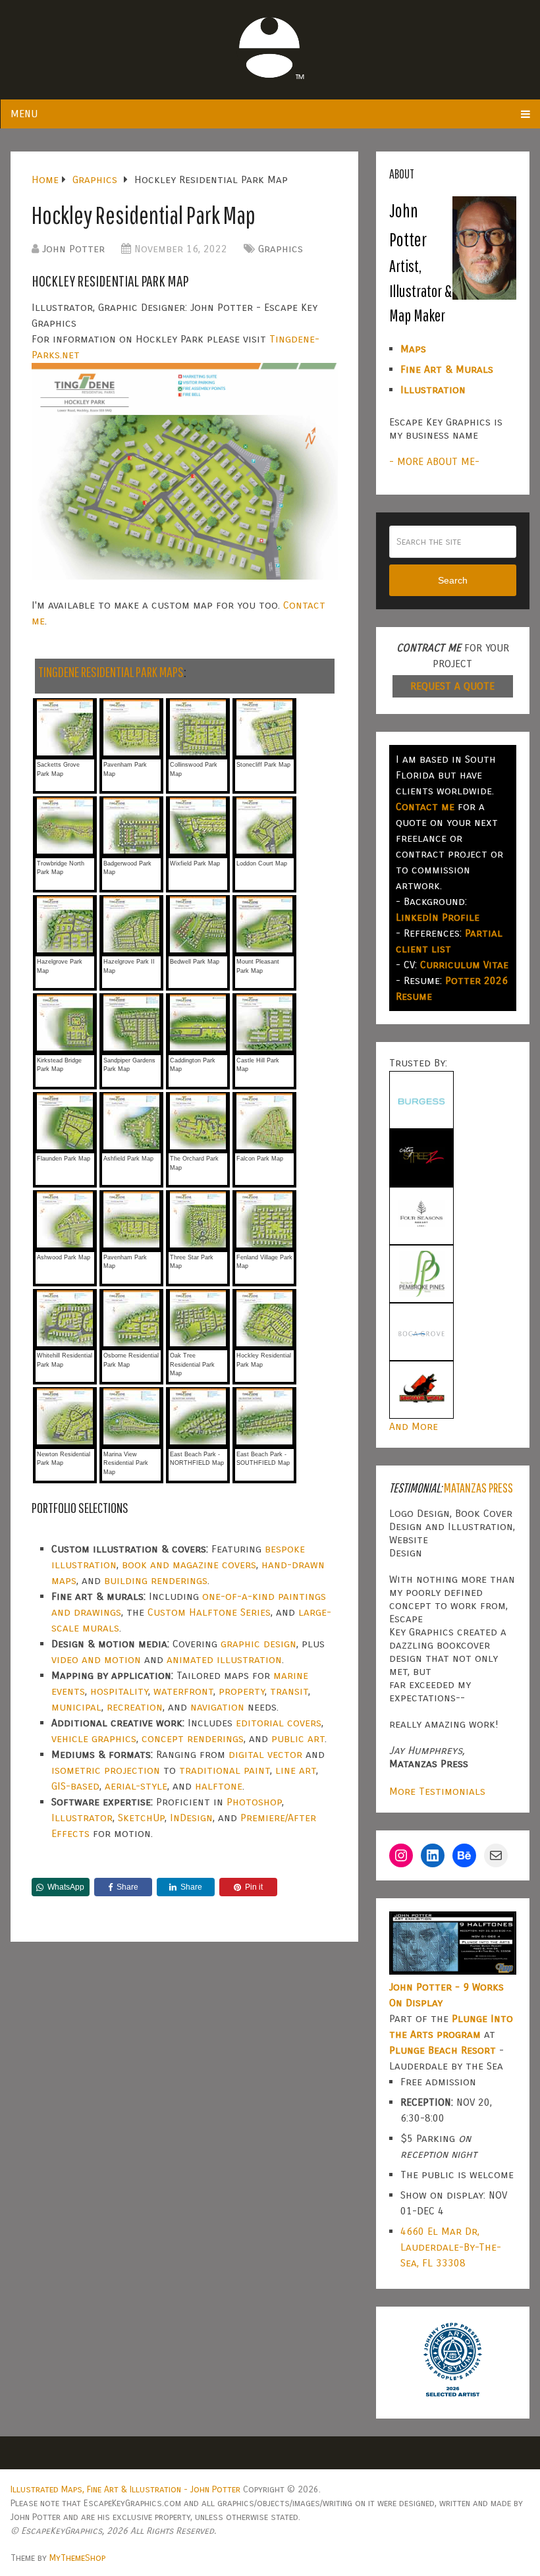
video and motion (96, 1659)
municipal (76, 1707)
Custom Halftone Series (209, 1612)
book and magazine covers (189, 1565)
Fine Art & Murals (447, 369)
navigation (217, 1707)
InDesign (191, 1818)
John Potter (73, 249)
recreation (135, 1707)
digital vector (265, 1754)
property (242, 1691)
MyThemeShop (77, 2558)
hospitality (119, 1691)
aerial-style (136, 1786)
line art (296, 1770)
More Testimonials (437, 1791)
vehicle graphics (94, 1739)
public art (298, 1739)
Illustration (433, 390)
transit (289, 1691)
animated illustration (224, 1659)
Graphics (281, 249)
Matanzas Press (478, 1488)
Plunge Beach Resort (443, 2050)
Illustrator (82, 1818)
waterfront (183, 1691)
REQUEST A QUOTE (452, 686)
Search (453, 580)
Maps (413, 349)
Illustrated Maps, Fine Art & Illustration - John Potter (125, 2489)
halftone (219, 1786)
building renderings (156, 1580)
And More (414, 1426)
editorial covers (279, 1723)
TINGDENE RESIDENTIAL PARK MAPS (111, 671)
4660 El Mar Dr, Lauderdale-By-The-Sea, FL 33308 (451, 2247)
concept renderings (193, 1739)
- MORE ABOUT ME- (434, 461)
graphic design (258, 1644)
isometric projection (106, 1770)
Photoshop (254, 1802)
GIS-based (75, 1786)
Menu (24, 114)
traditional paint (225, 1770)
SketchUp (141, 1818)
